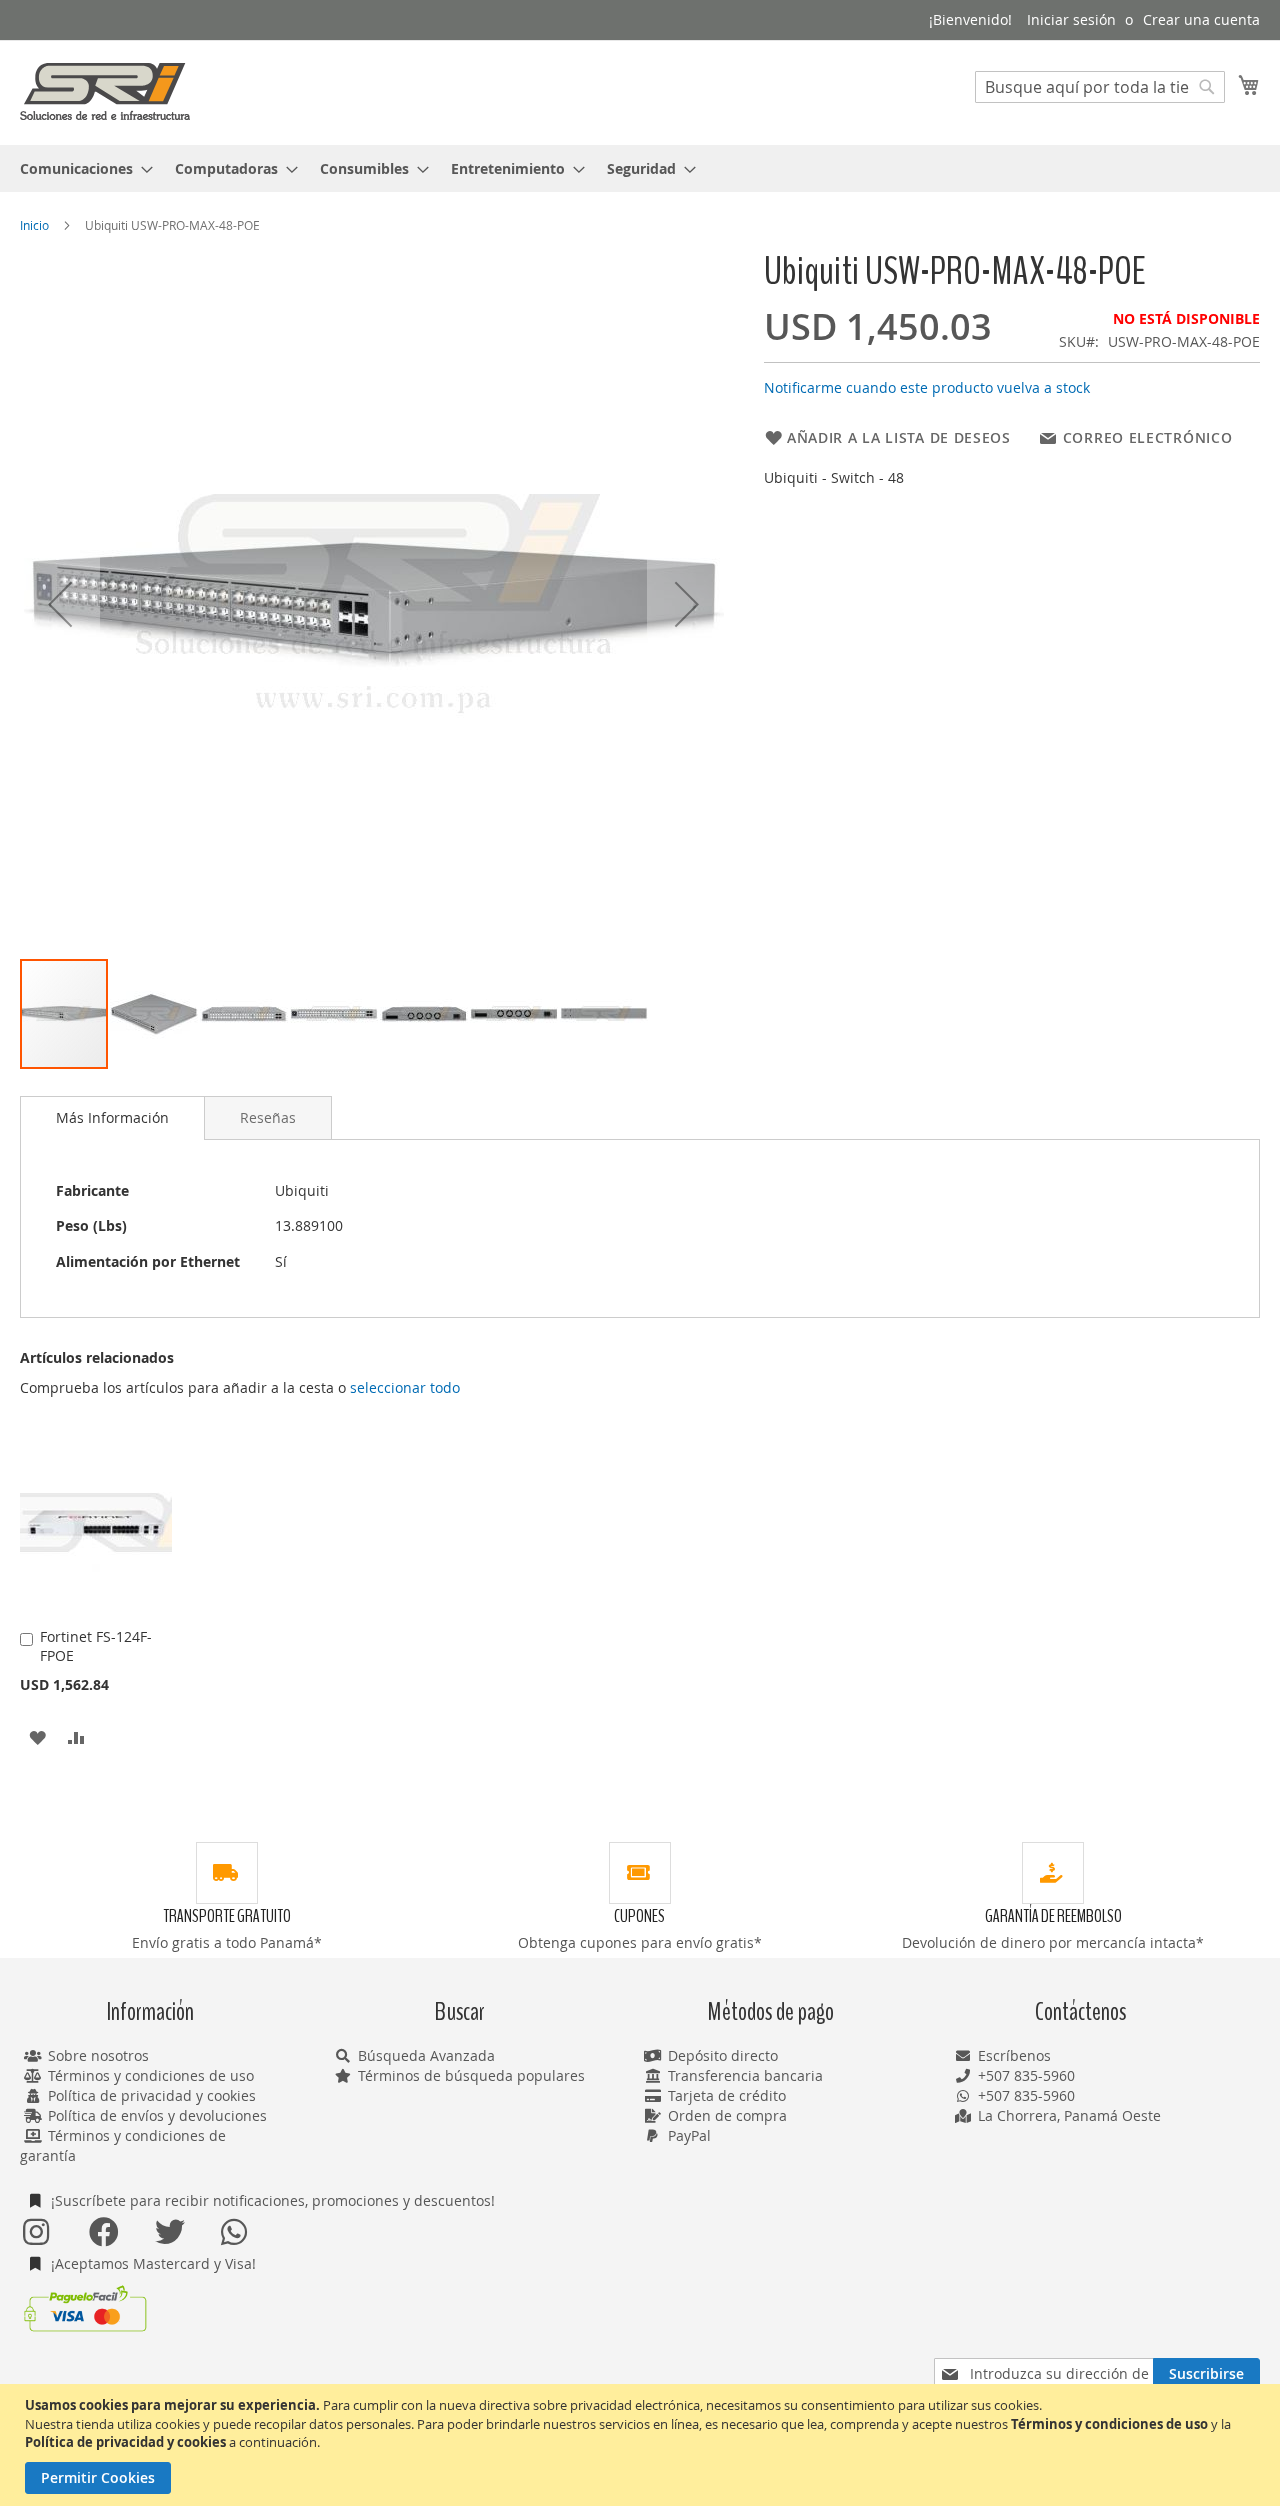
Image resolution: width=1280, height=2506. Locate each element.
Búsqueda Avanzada (426, 2055)
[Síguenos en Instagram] (37, 2232)
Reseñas (268, 1117)
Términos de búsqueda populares (471, 2075)
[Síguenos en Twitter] (169, 2232)
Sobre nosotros (98, 2055)
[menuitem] (80, 168)
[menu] (640, 168)
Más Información (112, 1117)
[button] (60, 603)
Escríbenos (1014, 2055)
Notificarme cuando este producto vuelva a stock (927, 387)
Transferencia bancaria (745, 2075)
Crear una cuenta (1201, 19)
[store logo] (105, 91)
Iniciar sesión (1071, 19)
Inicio (34, 225)
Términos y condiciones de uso (151, 2075)
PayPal (689, 2135)
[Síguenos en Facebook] (103, 2232)
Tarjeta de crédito (727, 2095)
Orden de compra (727, 2115)
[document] (642, 2445)
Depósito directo (723, 2055)
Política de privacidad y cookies (152, 2095)
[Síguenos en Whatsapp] (235, 2232)
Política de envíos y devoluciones (157, 2115)
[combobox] (1100, 87)
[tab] (112, 1118)
